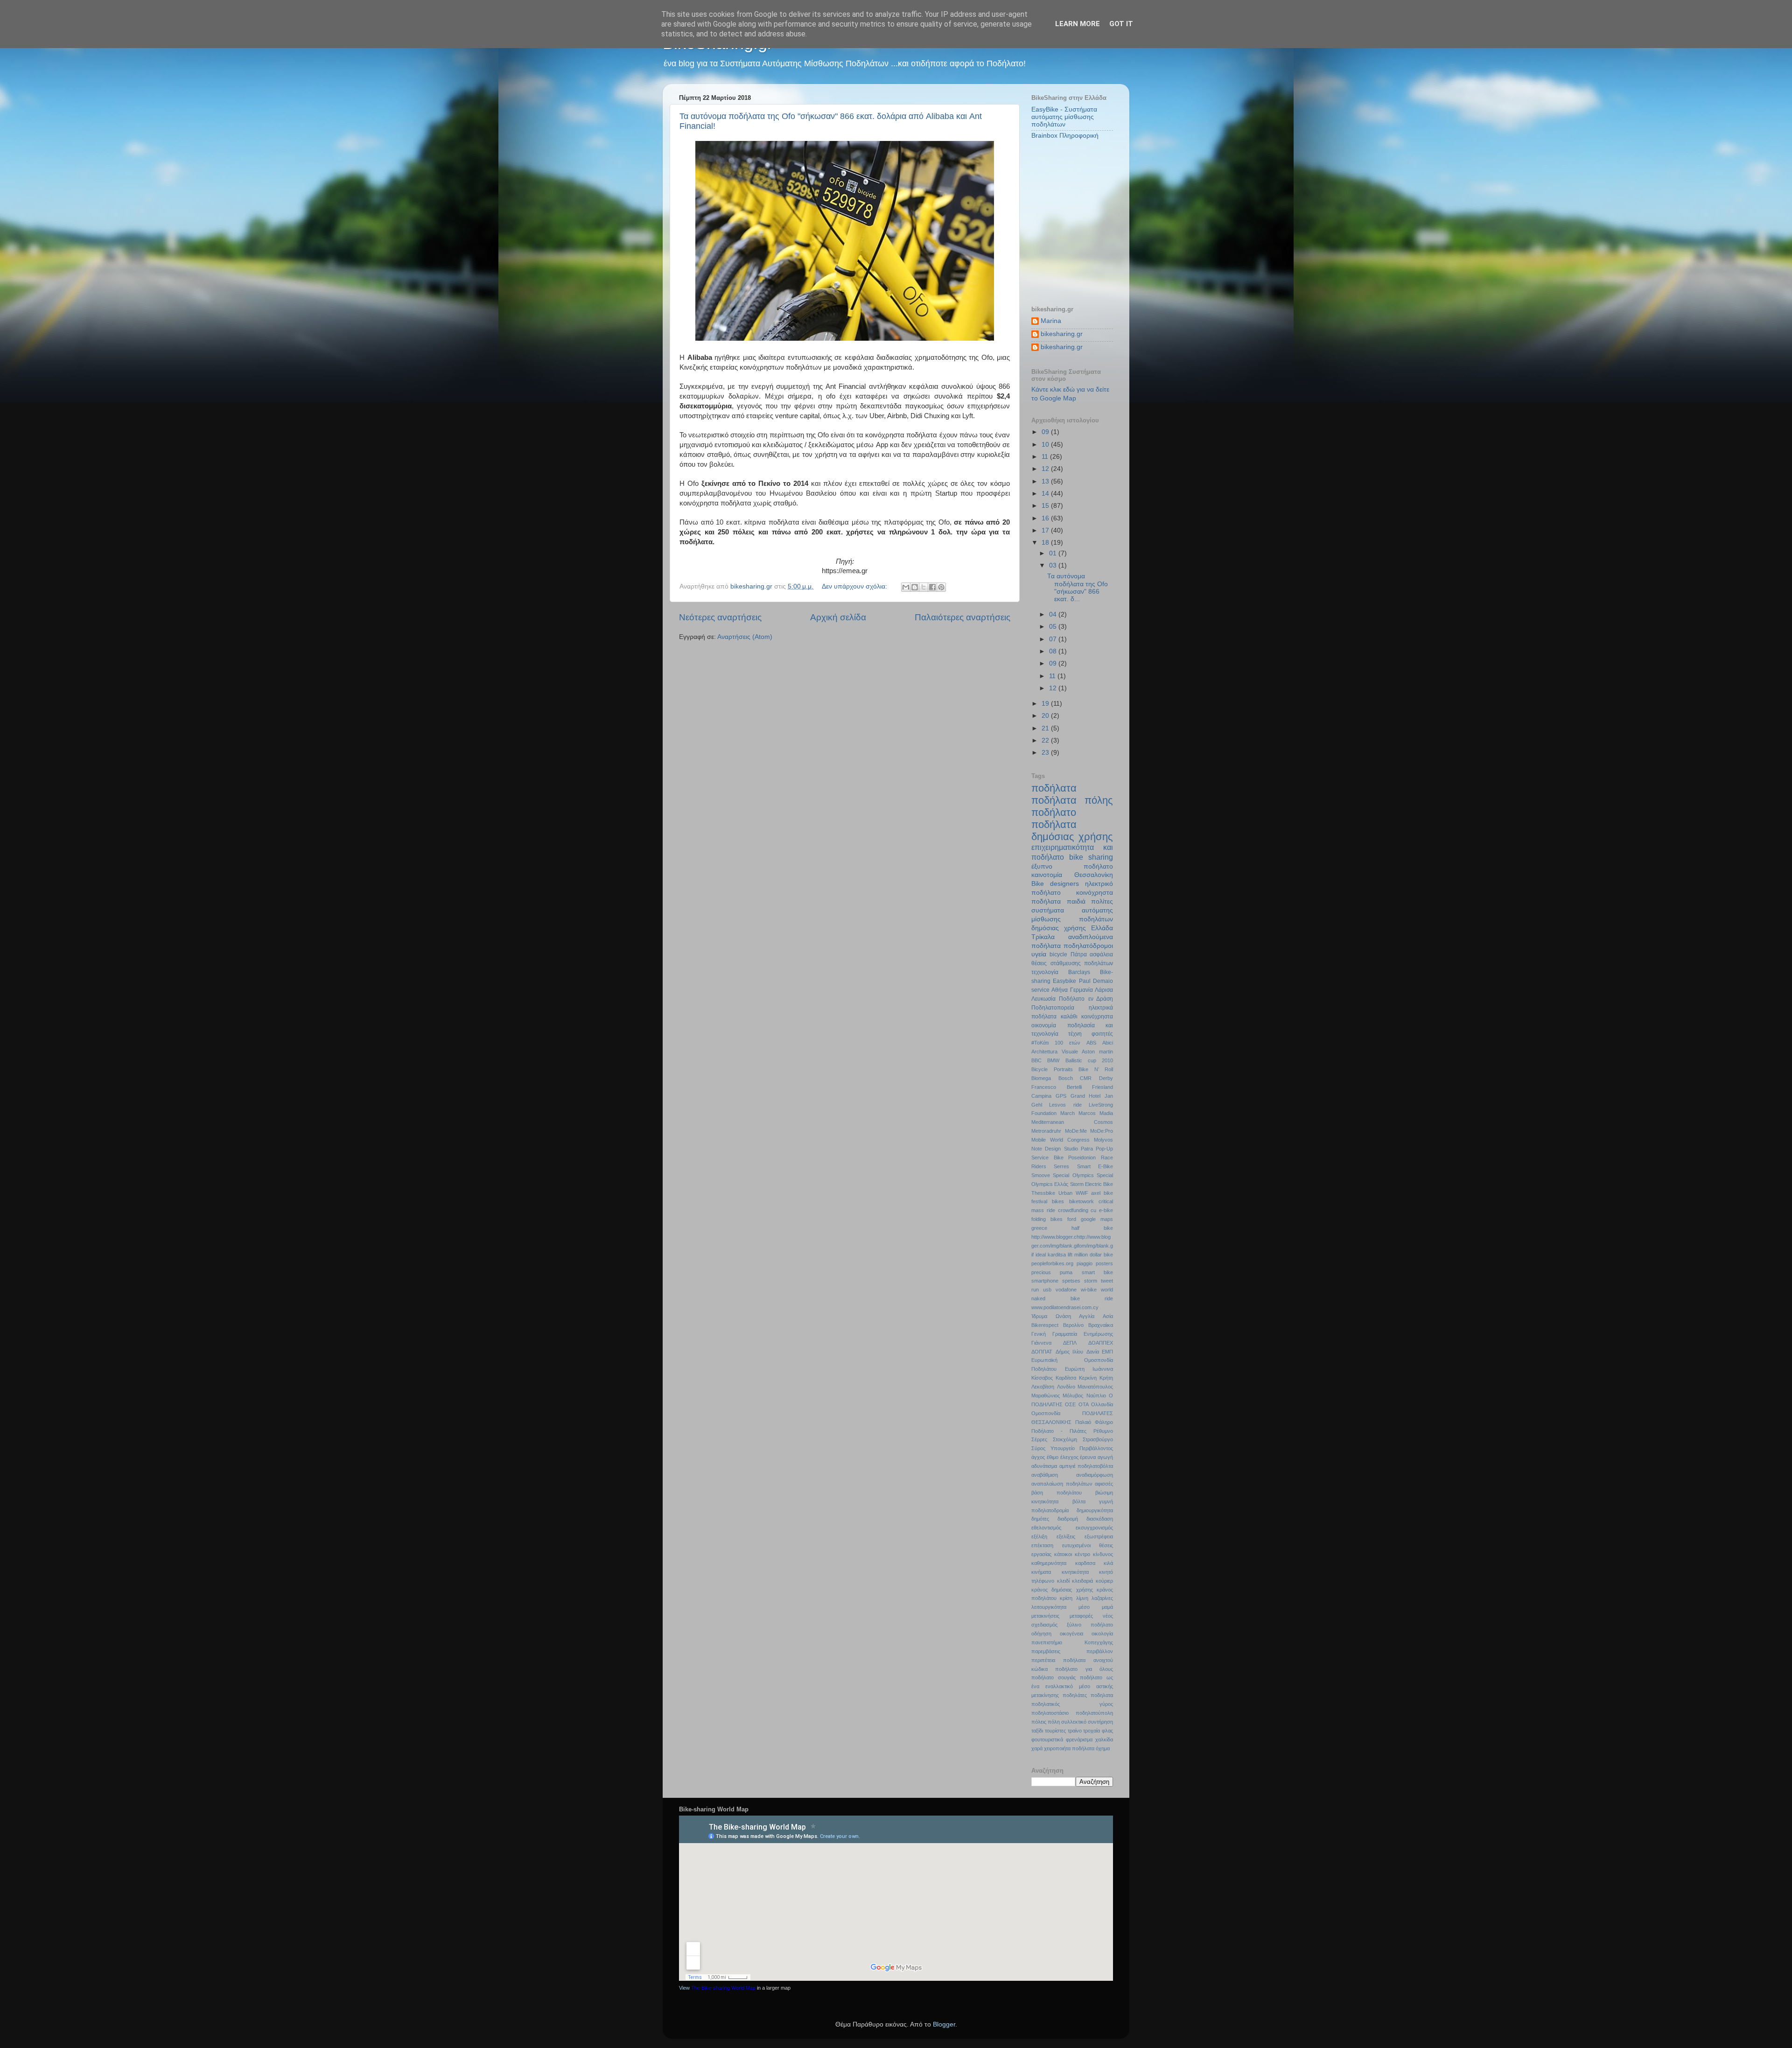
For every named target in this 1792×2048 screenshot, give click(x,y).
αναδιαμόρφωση (1095, 1475)
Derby (1106, 1078)
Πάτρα (1079, 954)
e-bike (1106, 1210)
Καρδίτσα (1066, 1378)
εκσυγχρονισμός (1094, 1528)
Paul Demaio (1096, 981)
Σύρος (1038, 1448)
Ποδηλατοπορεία (1053, 1008)
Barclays (1079, 972)
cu (1093, 1210)
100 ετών (1067, 1043)
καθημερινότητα (1049, 1563)
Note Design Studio (1055, 1149)
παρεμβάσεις (1046, 1651)
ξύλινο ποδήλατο (1090, 1625)
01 (1054, 553)
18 (1046, 543)
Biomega (1041, 1078)
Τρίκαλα (1043, 937)
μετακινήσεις (1045, 1616)
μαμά (1107, 1607)
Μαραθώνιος (1046, 1396)
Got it (1121, 24)
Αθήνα (1060, 990)
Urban (1065, 1193)
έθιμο (1053, 1457)
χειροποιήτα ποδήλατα (1069, 1748)
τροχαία (1092, 1731)
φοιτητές (1102, 1034)
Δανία (1093, 1352)
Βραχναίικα (1101, 1325)
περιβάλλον (1100, 1651)
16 (1046, 518)
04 (1054, 614)
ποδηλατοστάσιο (1050, 1713)
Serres (1061, 1166)
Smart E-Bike (1095, 1166)
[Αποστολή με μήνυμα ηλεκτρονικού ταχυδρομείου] (906, 587)
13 (1046, 481)
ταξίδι (1037, 1731)
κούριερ (1104, 1581)
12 (1046, 469)
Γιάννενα (1041, 1343)
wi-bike (1089, 1290)
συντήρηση (1100, 1722)
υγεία (1039, 954)
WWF (1082, 1193)
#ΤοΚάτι (1040, 1043)
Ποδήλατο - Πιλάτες (1059, 1431)
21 (1046, 728)
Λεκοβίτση (1043, 1387)
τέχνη (1075, 1034)
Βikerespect (1045, 1325)
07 (1054, 639)
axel (1096, 1193)
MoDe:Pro (1102, 1131)
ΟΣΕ (1070, 1404)
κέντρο (1082, 1554)
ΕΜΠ (1107, 1352)
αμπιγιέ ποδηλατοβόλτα (1086, 1466)
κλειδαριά (1082, 1581)
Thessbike (1043, 1193)
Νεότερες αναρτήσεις (720, 617)
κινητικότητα (1075, 1572)
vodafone (1066, 1290)
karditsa (1057, 1255)
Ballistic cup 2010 (1089, 1060)
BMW (1053, 1060)
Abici (1108, 1043)
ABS (1091, 1043)
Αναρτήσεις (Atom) (745, 637)
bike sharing (1091, 857)
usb (1047, 1290)
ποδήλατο (1054, 812)
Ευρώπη (1075, 1369)
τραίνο (1075, 1731)
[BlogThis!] (915, 587)
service (1040, 990)
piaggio (1085, 1263)
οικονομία (1044, 1025)
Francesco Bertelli (1057, 1087)
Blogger (944, 2024)
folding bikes (1047, 1219)
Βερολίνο (1073, 1325)
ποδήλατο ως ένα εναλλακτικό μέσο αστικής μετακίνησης (1072, 1686)
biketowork (1081, 1201)
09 (1046, 432)
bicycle (1058, 954)
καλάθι (1069, 1017)
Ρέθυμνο (1103, 1431)
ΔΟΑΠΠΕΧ (1101, 1343)
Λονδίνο (1066, 1387)
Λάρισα (1104, 990)
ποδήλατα (1054, 788)
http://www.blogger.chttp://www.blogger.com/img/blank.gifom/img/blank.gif (1072, 1246)
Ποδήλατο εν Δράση (1086, 999)
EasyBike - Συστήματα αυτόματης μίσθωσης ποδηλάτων (1064, 117)
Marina (1051, 321)
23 (1046, 753)
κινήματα (1041, 1572)
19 (1046, 704)
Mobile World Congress (1060, 1140)
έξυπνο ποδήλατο (1072, 866)
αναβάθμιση (1045, 1475)
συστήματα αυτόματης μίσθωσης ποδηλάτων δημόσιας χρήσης (1072, 919)
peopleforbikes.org (1052, 1263)
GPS (1061, 1096)
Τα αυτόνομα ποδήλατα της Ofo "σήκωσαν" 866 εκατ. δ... (1078, 588)
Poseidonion (1082, 1157)
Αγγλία (1087, 1316)
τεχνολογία (1045, 972)
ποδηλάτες (1075, 1695)
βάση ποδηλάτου (1057, 1493)
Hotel (1095, 1096)
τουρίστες (1055, 1731)
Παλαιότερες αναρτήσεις (962, 617)
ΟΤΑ (1084, 1404)
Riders (1039, 1166)
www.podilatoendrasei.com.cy (1065, 1307)
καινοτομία (1047, 875)
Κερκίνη (1088, 1378)
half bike (1092, 1228)
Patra (1087, 1149)
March (1067, 1113)
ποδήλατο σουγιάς (1053, 1677)
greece (1039, 1228)
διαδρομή (1068, 1519)
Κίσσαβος (1042, 1378)
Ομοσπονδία (1046, 1413)
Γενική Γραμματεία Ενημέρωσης (1072, 1334)
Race (1107, 1157)
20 (1046, 716)
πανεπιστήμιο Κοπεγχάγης (1072, 1642)
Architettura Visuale (1055, 1052)
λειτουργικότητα (1049, 1607)
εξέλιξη (1039, 1536)
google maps (1097, 1219)
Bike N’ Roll (1096, 1069)
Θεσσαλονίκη (1094, 875)
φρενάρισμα (1079, 1739)
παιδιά (1076, 901)
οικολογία (1102, 1634)
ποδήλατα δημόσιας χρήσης (1072, 831)
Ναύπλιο (1096, 1396)
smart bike (1097, 1272)
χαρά (1037, 1748)
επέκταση (1042, 1545)
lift (1070, 1255)
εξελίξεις (1066, 1536)
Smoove (1041, 1175)
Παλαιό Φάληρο (1094, 1422)
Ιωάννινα (1103, 1369)
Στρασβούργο (1098, 1439)
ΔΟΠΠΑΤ (1042, 1352)
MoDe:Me (1076, 1131)
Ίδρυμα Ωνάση (1051, 1316)
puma (1066, 1272)
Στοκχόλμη (1065, 1439)
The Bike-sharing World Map (723, 1988)
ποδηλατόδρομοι (1088, 946)
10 (1046, 445)
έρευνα (1088, 1457)
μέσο (1084, 1607)
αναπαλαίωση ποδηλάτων (1062, 1484)
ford (1072, 1219)
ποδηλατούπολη (1094, 1713)
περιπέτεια (1043, 1660)
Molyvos (1103, 1140)
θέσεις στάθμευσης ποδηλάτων (1072, 963)
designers (1064, 884)
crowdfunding (1073, 1210)
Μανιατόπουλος (1095, 1387)
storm (1091, 1281)
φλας (1107, 1731)
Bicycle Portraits (1052, 1069)
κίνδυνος (1103, 1554)
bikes (1058, 1201)
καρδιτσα (1085, 1563)
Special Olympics (1073, 1175)
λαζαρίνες (1102, 1598)
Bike (1038, 884)
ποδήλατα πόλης (1072, 800)
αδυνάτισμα (1044, 1466)
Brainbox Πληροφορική (1065, 136)
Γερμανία (1081, 990)
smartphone (1045, 1281)
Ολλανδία (1102, 1404)
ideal (1041, 1255)
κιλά (1108, 1563)
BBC (1036, 1060)
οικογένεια (1071, 1634)
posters (1104, 1263)
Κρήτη (1106, 1378)
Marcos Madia (1096, 1113)
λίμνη (1082, 1598)
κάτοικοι (1063, 1554)
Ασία (1108, 1316)
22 (1046, 740)
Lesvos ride (1065, 1105)
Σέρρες (1039, 1439)
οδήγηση (1041, 1634)
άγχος (1038, 1457)
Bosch (1066, 1078)
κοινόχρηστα (1097, 1017)
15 (1046, 506)
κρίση (1066, 1598)
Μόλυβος (1073, 1396)
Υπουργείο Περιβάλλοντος (1082, 1448)
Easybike (1064, 981)
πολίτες (1102, 901)
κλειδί (1063, 1581)
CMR (1086, 1078)
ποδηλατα (1102, 1695)
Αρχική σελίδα (838, 617)
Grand (1078, 1096)
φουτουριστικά (1047, 1739)
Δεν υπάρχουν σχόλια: (855, 586)
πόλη (1054, 1722)
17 (1046, 530)
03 (1054, 565)
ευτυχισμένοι (1076, 1545)
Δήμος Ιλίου (1070, 1352)
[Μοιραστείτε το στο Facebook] (932, 587)
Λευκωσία (1043, 999)
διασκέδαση (1100, 1519)
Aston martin (1097, 1052)
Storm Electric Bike (1092, 1184)
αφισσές (1104, 1484)
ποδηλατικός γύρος (1072, 1704)
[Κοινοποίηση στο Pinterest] (941, 587)
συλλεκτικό (1074, 1722)
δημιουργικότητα (1095, 1510)
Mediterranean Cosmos (1072, 1122)
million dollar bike (1094, 1255)
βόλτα (1079, 1501)
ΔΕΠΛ (1070, 1343)
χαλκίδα (1104, 1739)
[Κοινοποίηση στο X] (924, 587)
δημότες (1040, 1519)
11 (1046, 457)
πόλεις (1039, 1722)
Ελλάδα (1102, 928)
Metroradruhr (1046, 1131)
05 (1054, 627)
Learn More (1078, 24)
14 (1046, 494)
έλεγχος (1069, 1457)
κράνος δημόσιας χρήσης (1062, 1590)
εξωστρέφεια (1099, 1536)
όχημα (1103, 1748)
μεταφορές (1081, 1616)
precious (1041, 1272)
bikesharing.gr (1062, 334)
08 (1054, 651)
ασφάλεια (1101, 954)
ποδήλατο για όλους (1084, 1669)
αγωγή (1105, 1457)
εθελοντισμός (1046, 1528)
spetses (1071, 1281)
